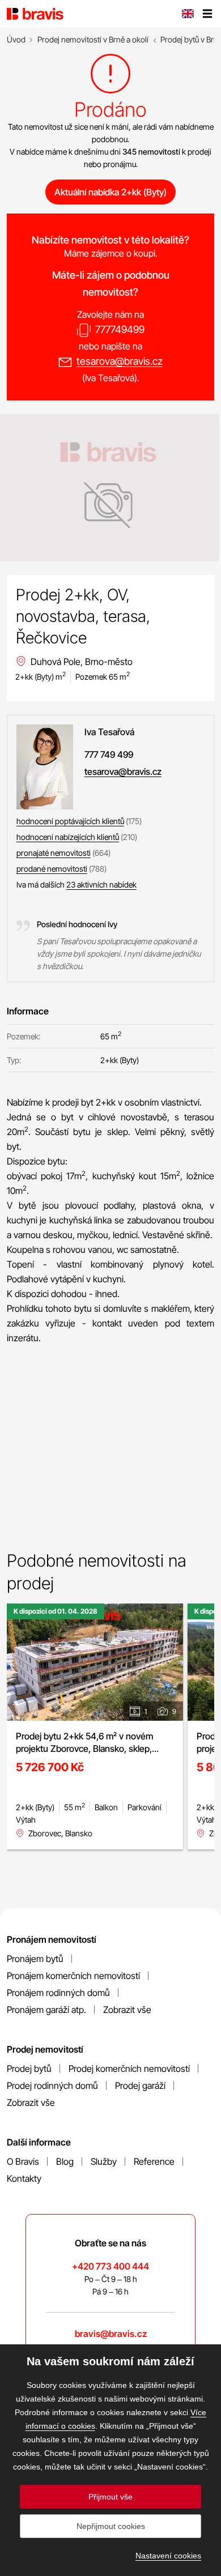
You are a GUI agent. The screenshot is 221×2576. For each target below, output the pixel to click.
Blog (65, 2161)
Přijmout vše (110, 2497)
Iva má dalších (76, 884)
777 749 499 (109, 754)
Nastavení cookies (168, 2556)
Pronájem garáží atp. (46, 2010)
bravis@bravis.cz (111, 2334)
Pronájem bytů (35, 1959)
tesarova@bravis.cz (120, 361)
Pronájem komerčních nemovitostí (73, 1976)
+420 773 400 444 (110, 2266)
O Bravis (23, 2161)
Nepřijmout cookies (111, 2526)
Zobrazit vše (127, 2010)
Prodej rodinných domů (52, 2085)
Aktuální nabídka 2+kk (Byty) (110, 192)
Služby (104, 2161)
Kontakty (24, 2178)
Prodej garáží (140, 2085)
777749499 (120, 329)
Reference (154, 2161)
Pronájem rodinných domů (58, 1993)
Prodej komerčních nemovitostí (129, 2069)
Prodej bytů (29, 2069)
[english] (188, 15)
